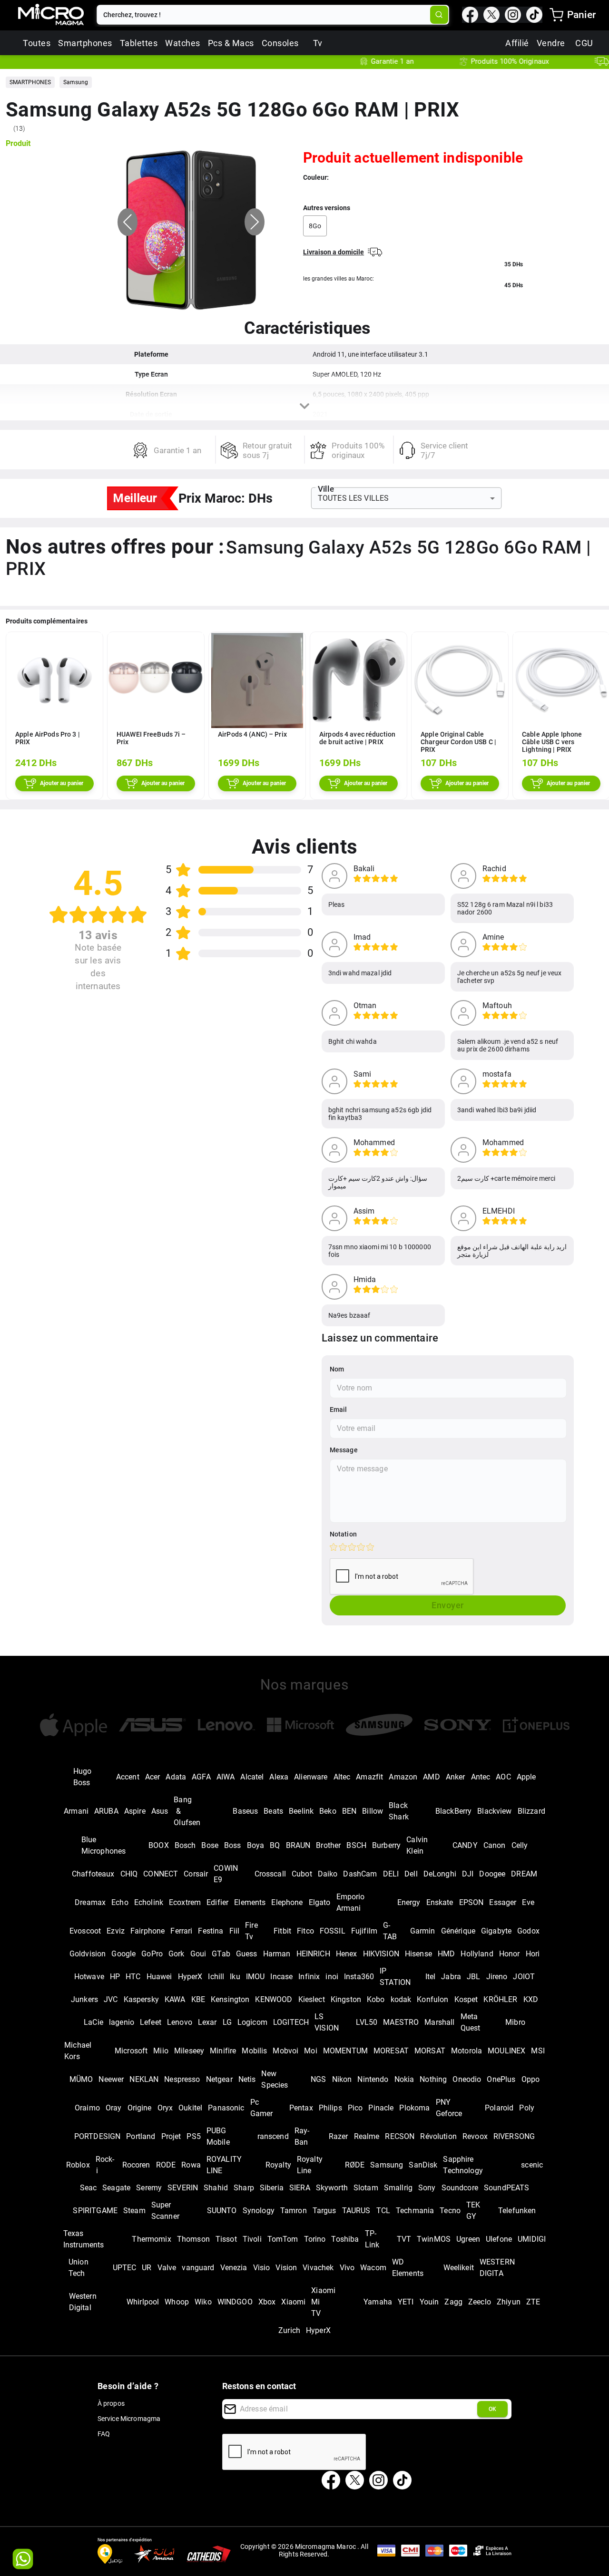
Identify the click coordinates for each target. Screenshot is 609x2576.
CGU (584, 43)
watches (183, 43)
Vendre (551, 43)
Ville (326, 489)
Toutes (37, 43)
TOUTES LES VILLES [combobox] (354, 498)
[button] (30, 82)
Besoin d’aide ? (128, 2386)
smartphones (85, 43)
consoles (280, 43)
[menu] (556, 15)
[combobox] (264, 15)
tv (318, 43)
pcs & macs (231, 43)
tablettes (139, 43)
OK (492, 2409)
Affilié (517, 43)
